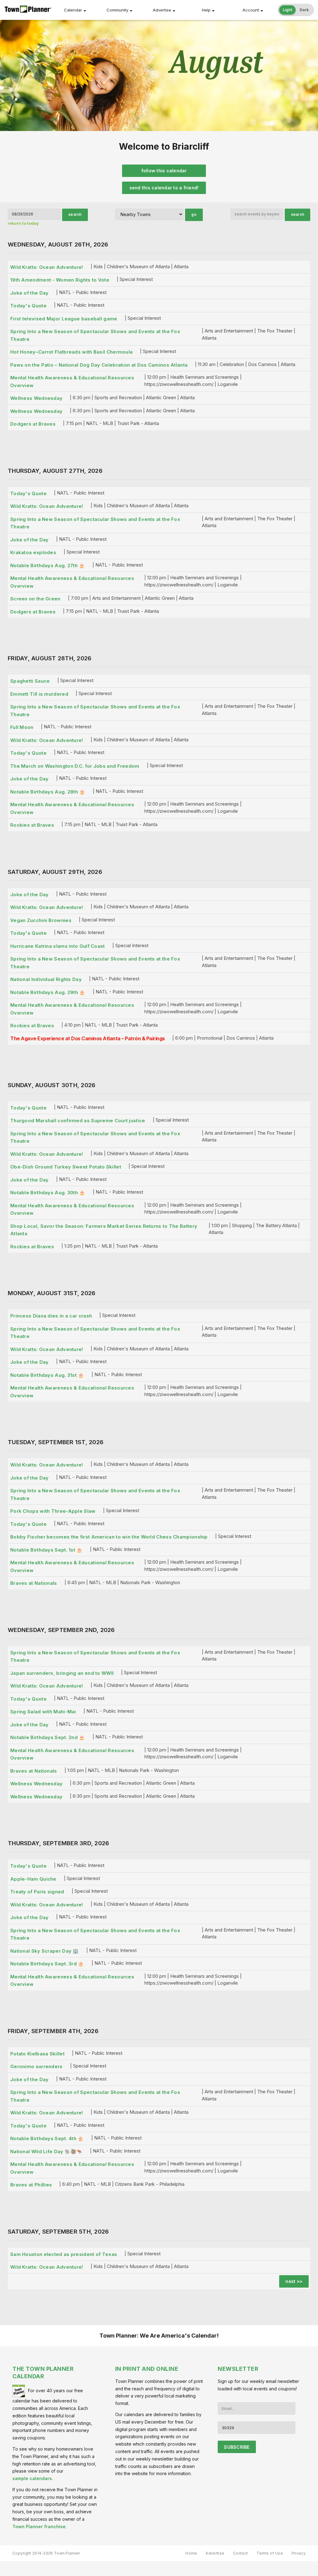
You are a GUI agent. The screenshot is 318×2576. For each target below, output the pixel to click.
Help (206, 10)
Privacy (299, 2553)
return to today (23, 223)
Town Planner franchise (39, 2526)
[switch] (296, 10)
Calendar (73, 10)
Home (191, 2553)
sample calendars (32, 2478)
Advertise (162, 10)
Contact (240, 2553)
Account (251, 10)
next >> (294, 2281)
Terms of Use (270, 2553)
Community (117, 10)
